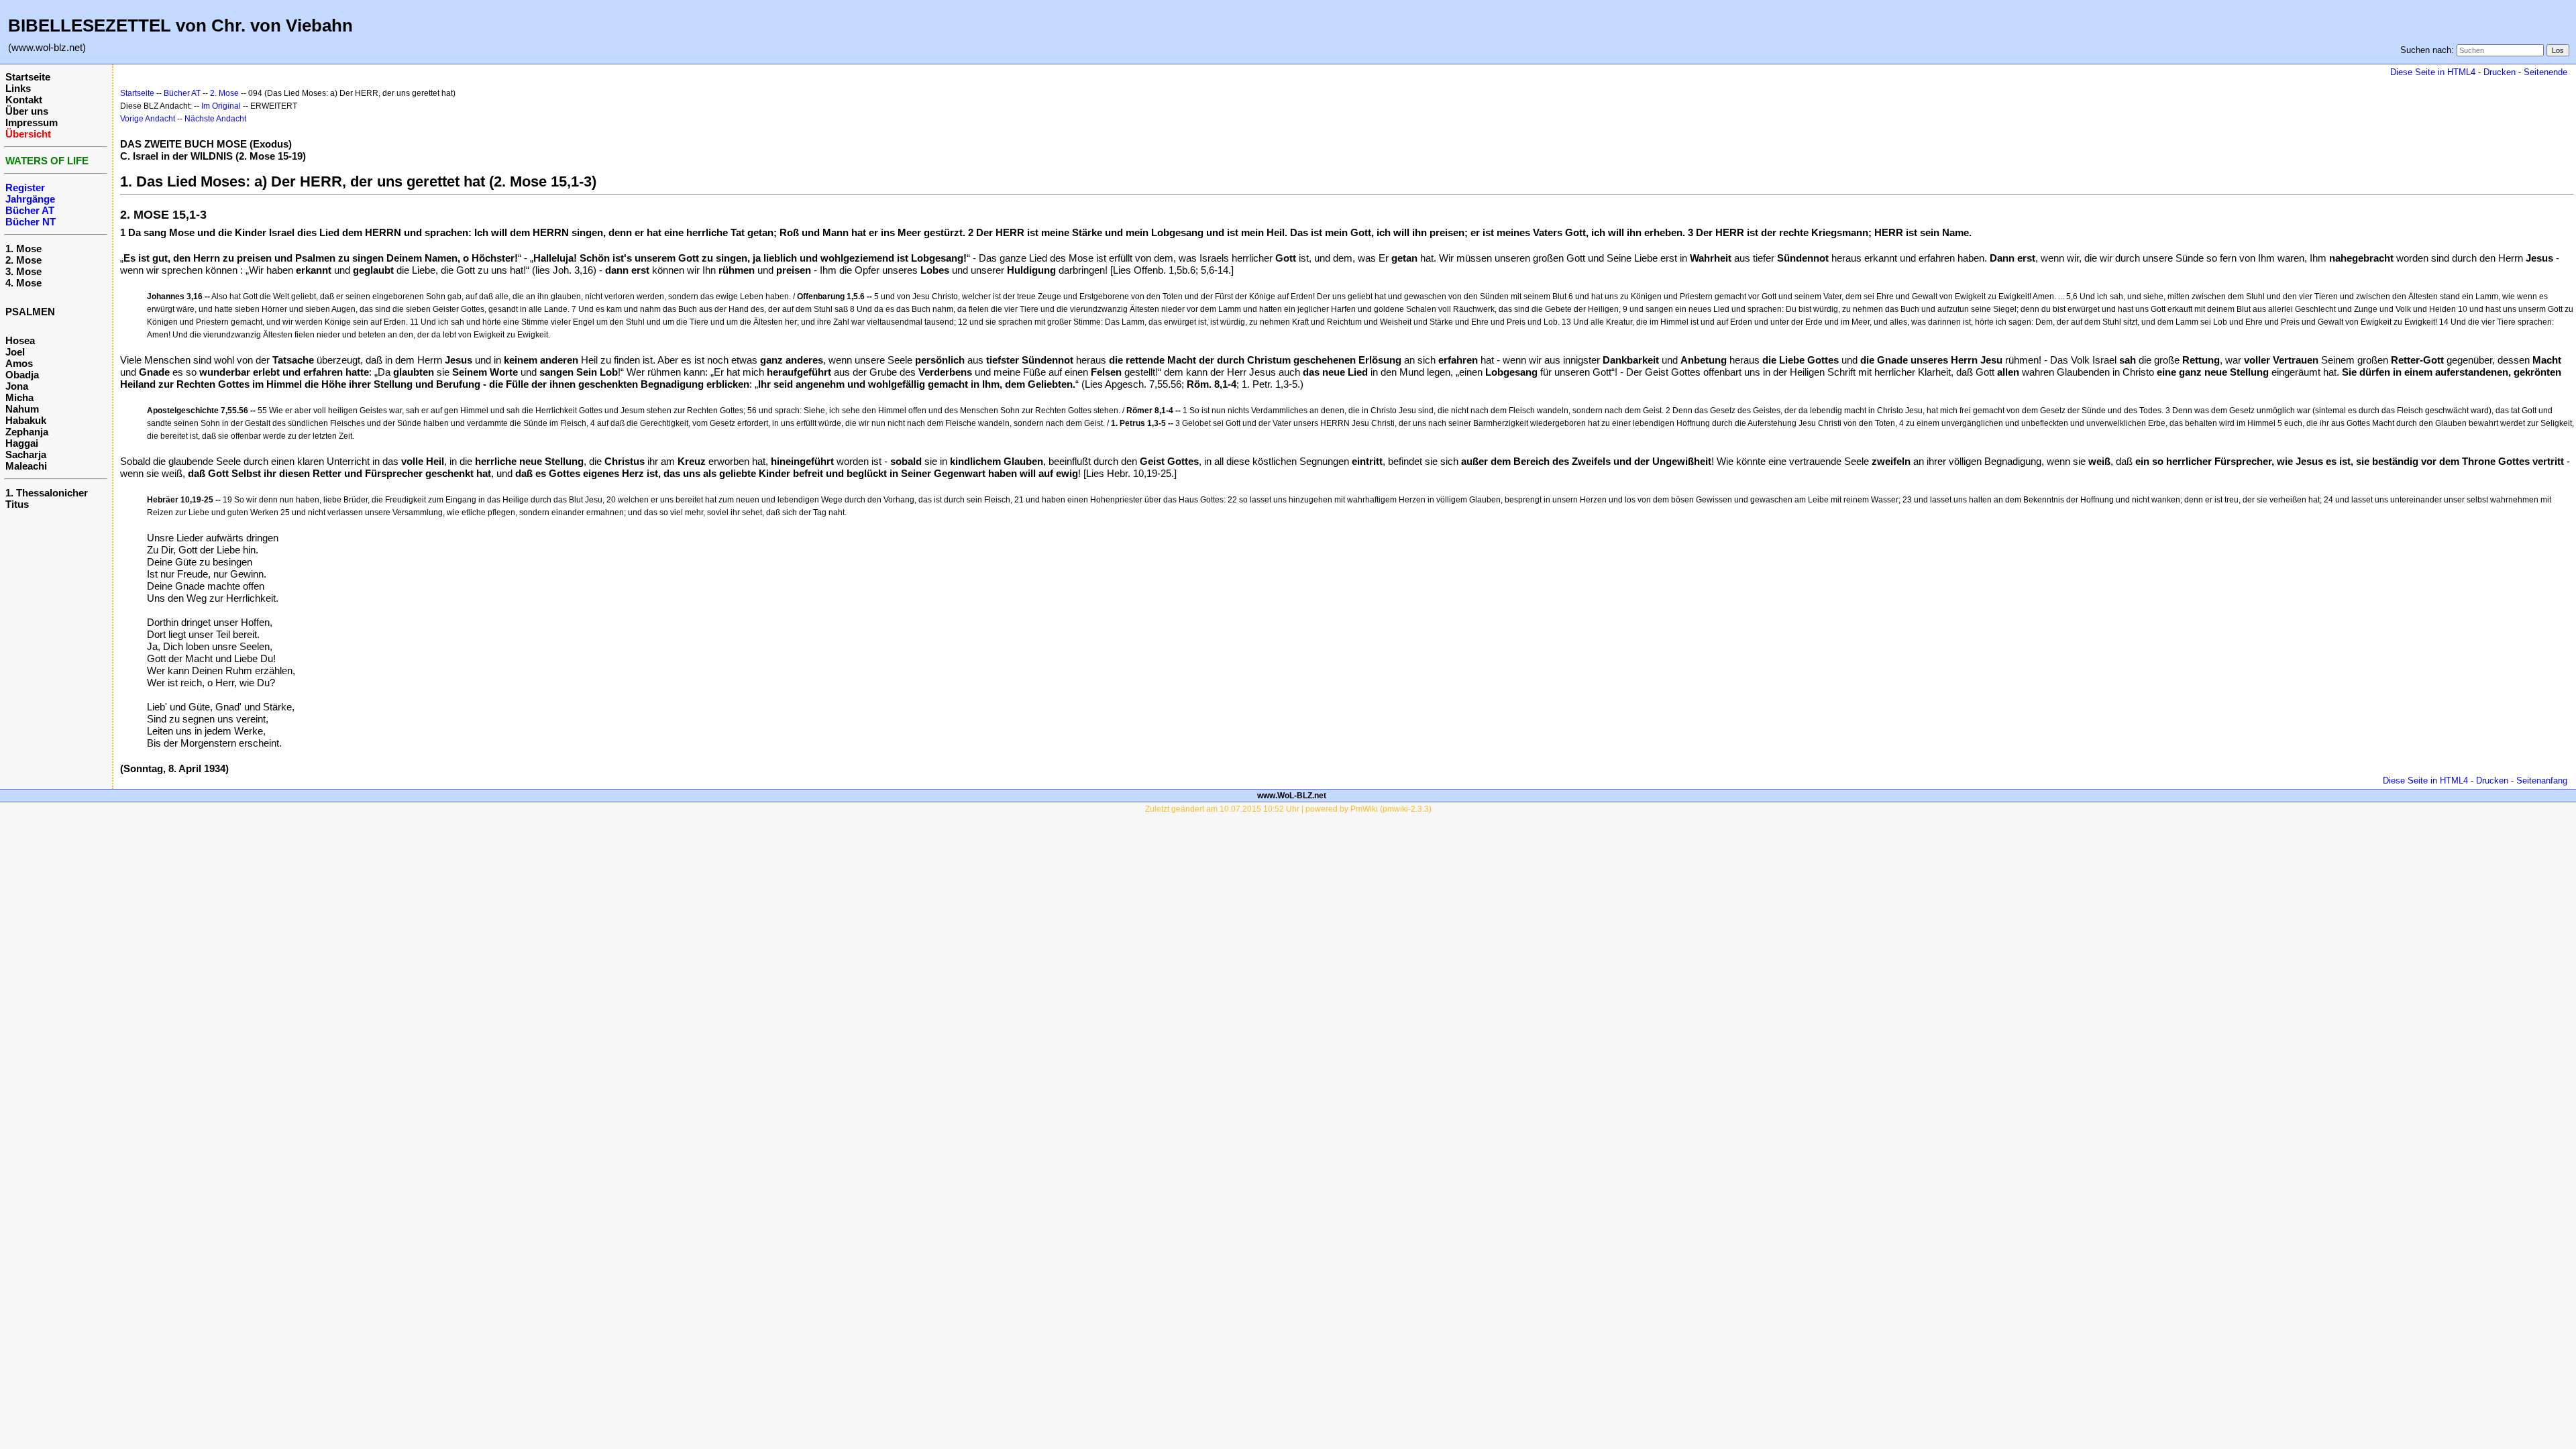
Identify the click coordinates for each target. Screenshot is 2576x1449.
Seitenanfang (2542, 781)
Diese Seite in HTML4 (2433, 72)
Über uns (27, 111)
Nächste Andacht (215, 119)
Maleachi (26, 466)
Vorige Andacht (148, 119)
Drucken (2500, 72)
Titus (17, 504)
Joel (15, 352)
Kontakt (24, 100)
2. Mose (23, 260)
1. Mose (23, 249)
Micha (19, 397)
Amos (19, 363)
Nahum (22, 409)
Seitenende (2545, 72)
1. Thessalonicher (47, 493)
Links (18, 88)
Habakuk (26, 420)
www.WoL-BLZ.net (1292, 796)
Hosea (20, 340)
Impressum (32, 122)
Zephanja (27, 432)
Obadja (22, 375)
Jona (17, 386)
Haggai (22, 443)
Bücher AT (182, 93)
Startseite (28, 77)
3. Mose (23, 271)
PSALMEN (30, 312)
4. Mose (23, 283)
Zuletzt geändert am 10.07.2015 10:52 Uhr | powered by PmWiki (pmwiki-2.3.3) (1288, 809)
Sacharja (26, 454)
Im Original (221, 106)
